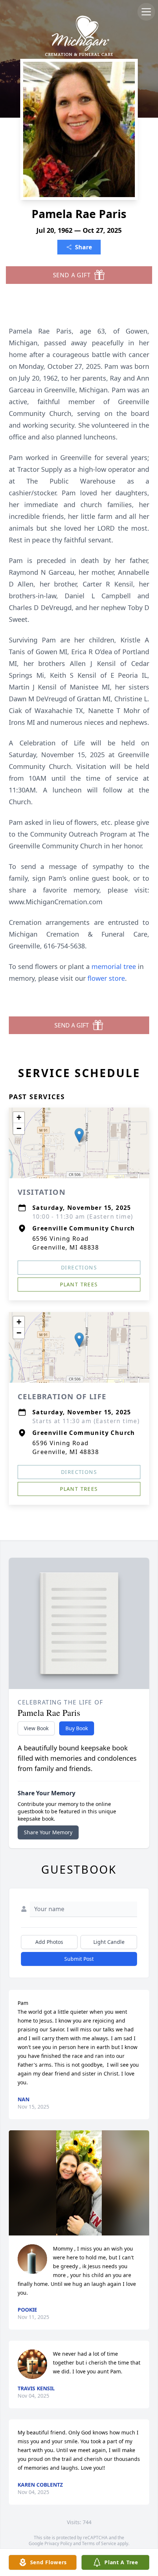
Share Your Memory (48, 1832)
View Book (36, 1728)
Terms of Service (99, 2543)
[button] (79, 1135)
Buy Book (77, 1728)
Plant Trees (79, 1284)
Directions (79, 1267)
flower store (106, 978)
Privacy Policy (58, 2543)
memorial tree (114, 966)
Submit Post (79, 1959)
